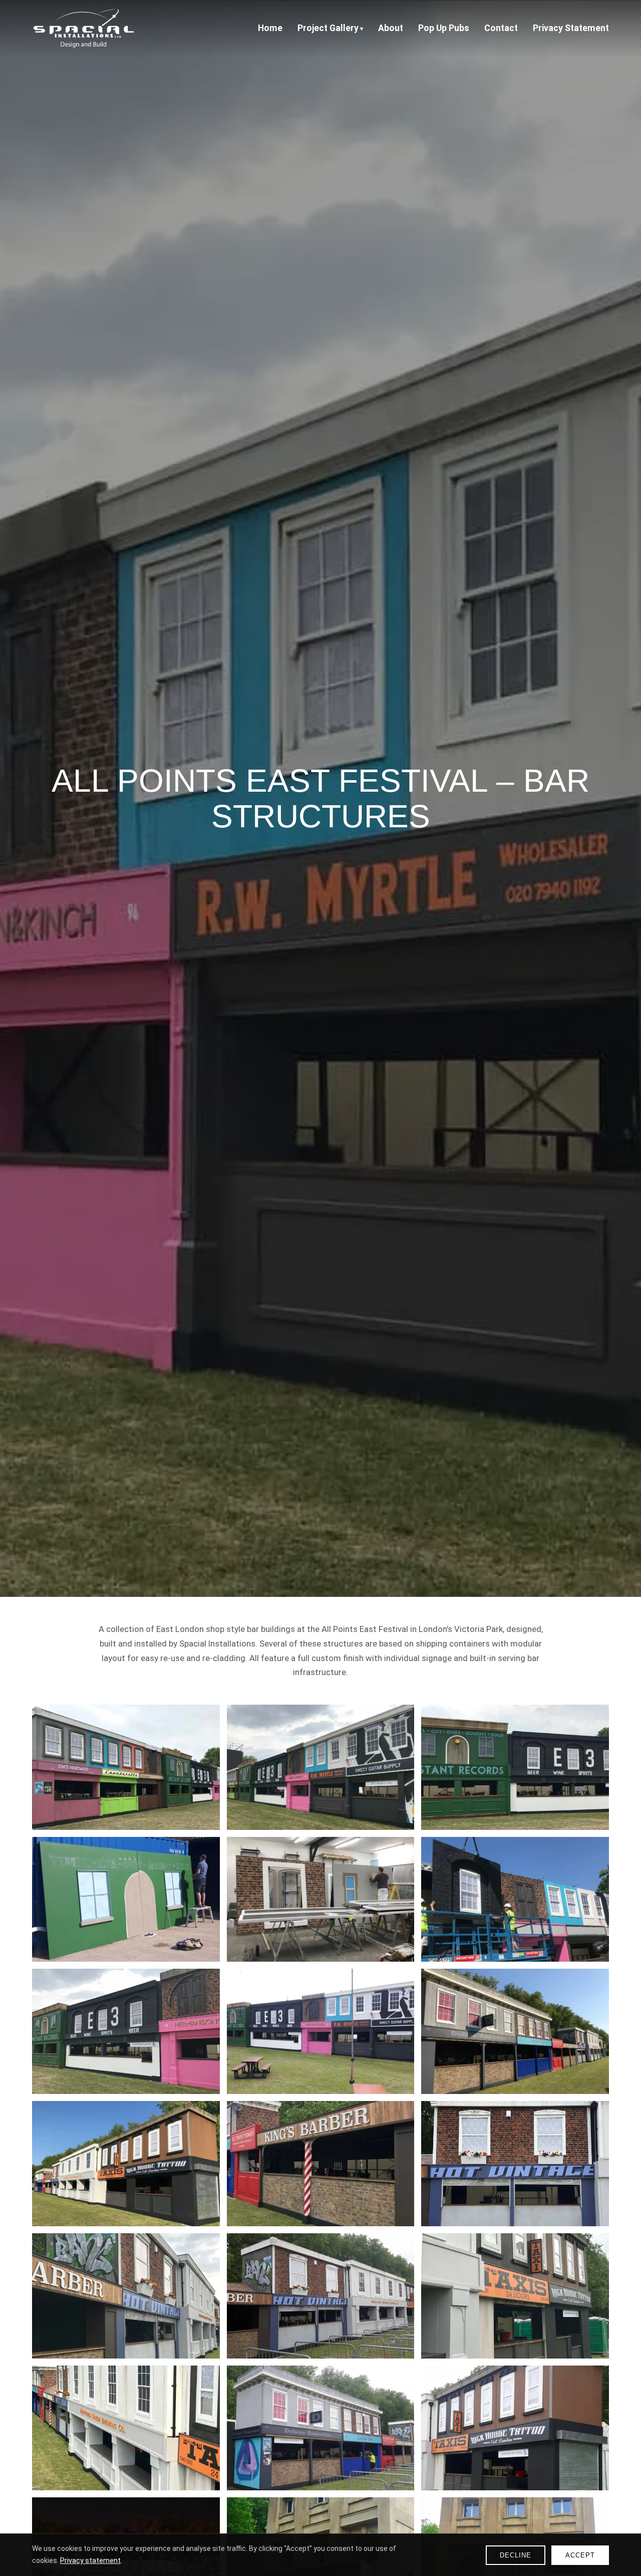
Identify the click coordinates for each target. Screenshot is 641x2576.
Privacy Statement (571, 28)
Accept (580, 2555)
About (391, 28)
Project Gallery (328, 28)
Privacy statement (90, 2560)
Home (270, 28)
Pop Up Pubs (444, 28)
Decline (516, 2555)
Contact (501, 28)
